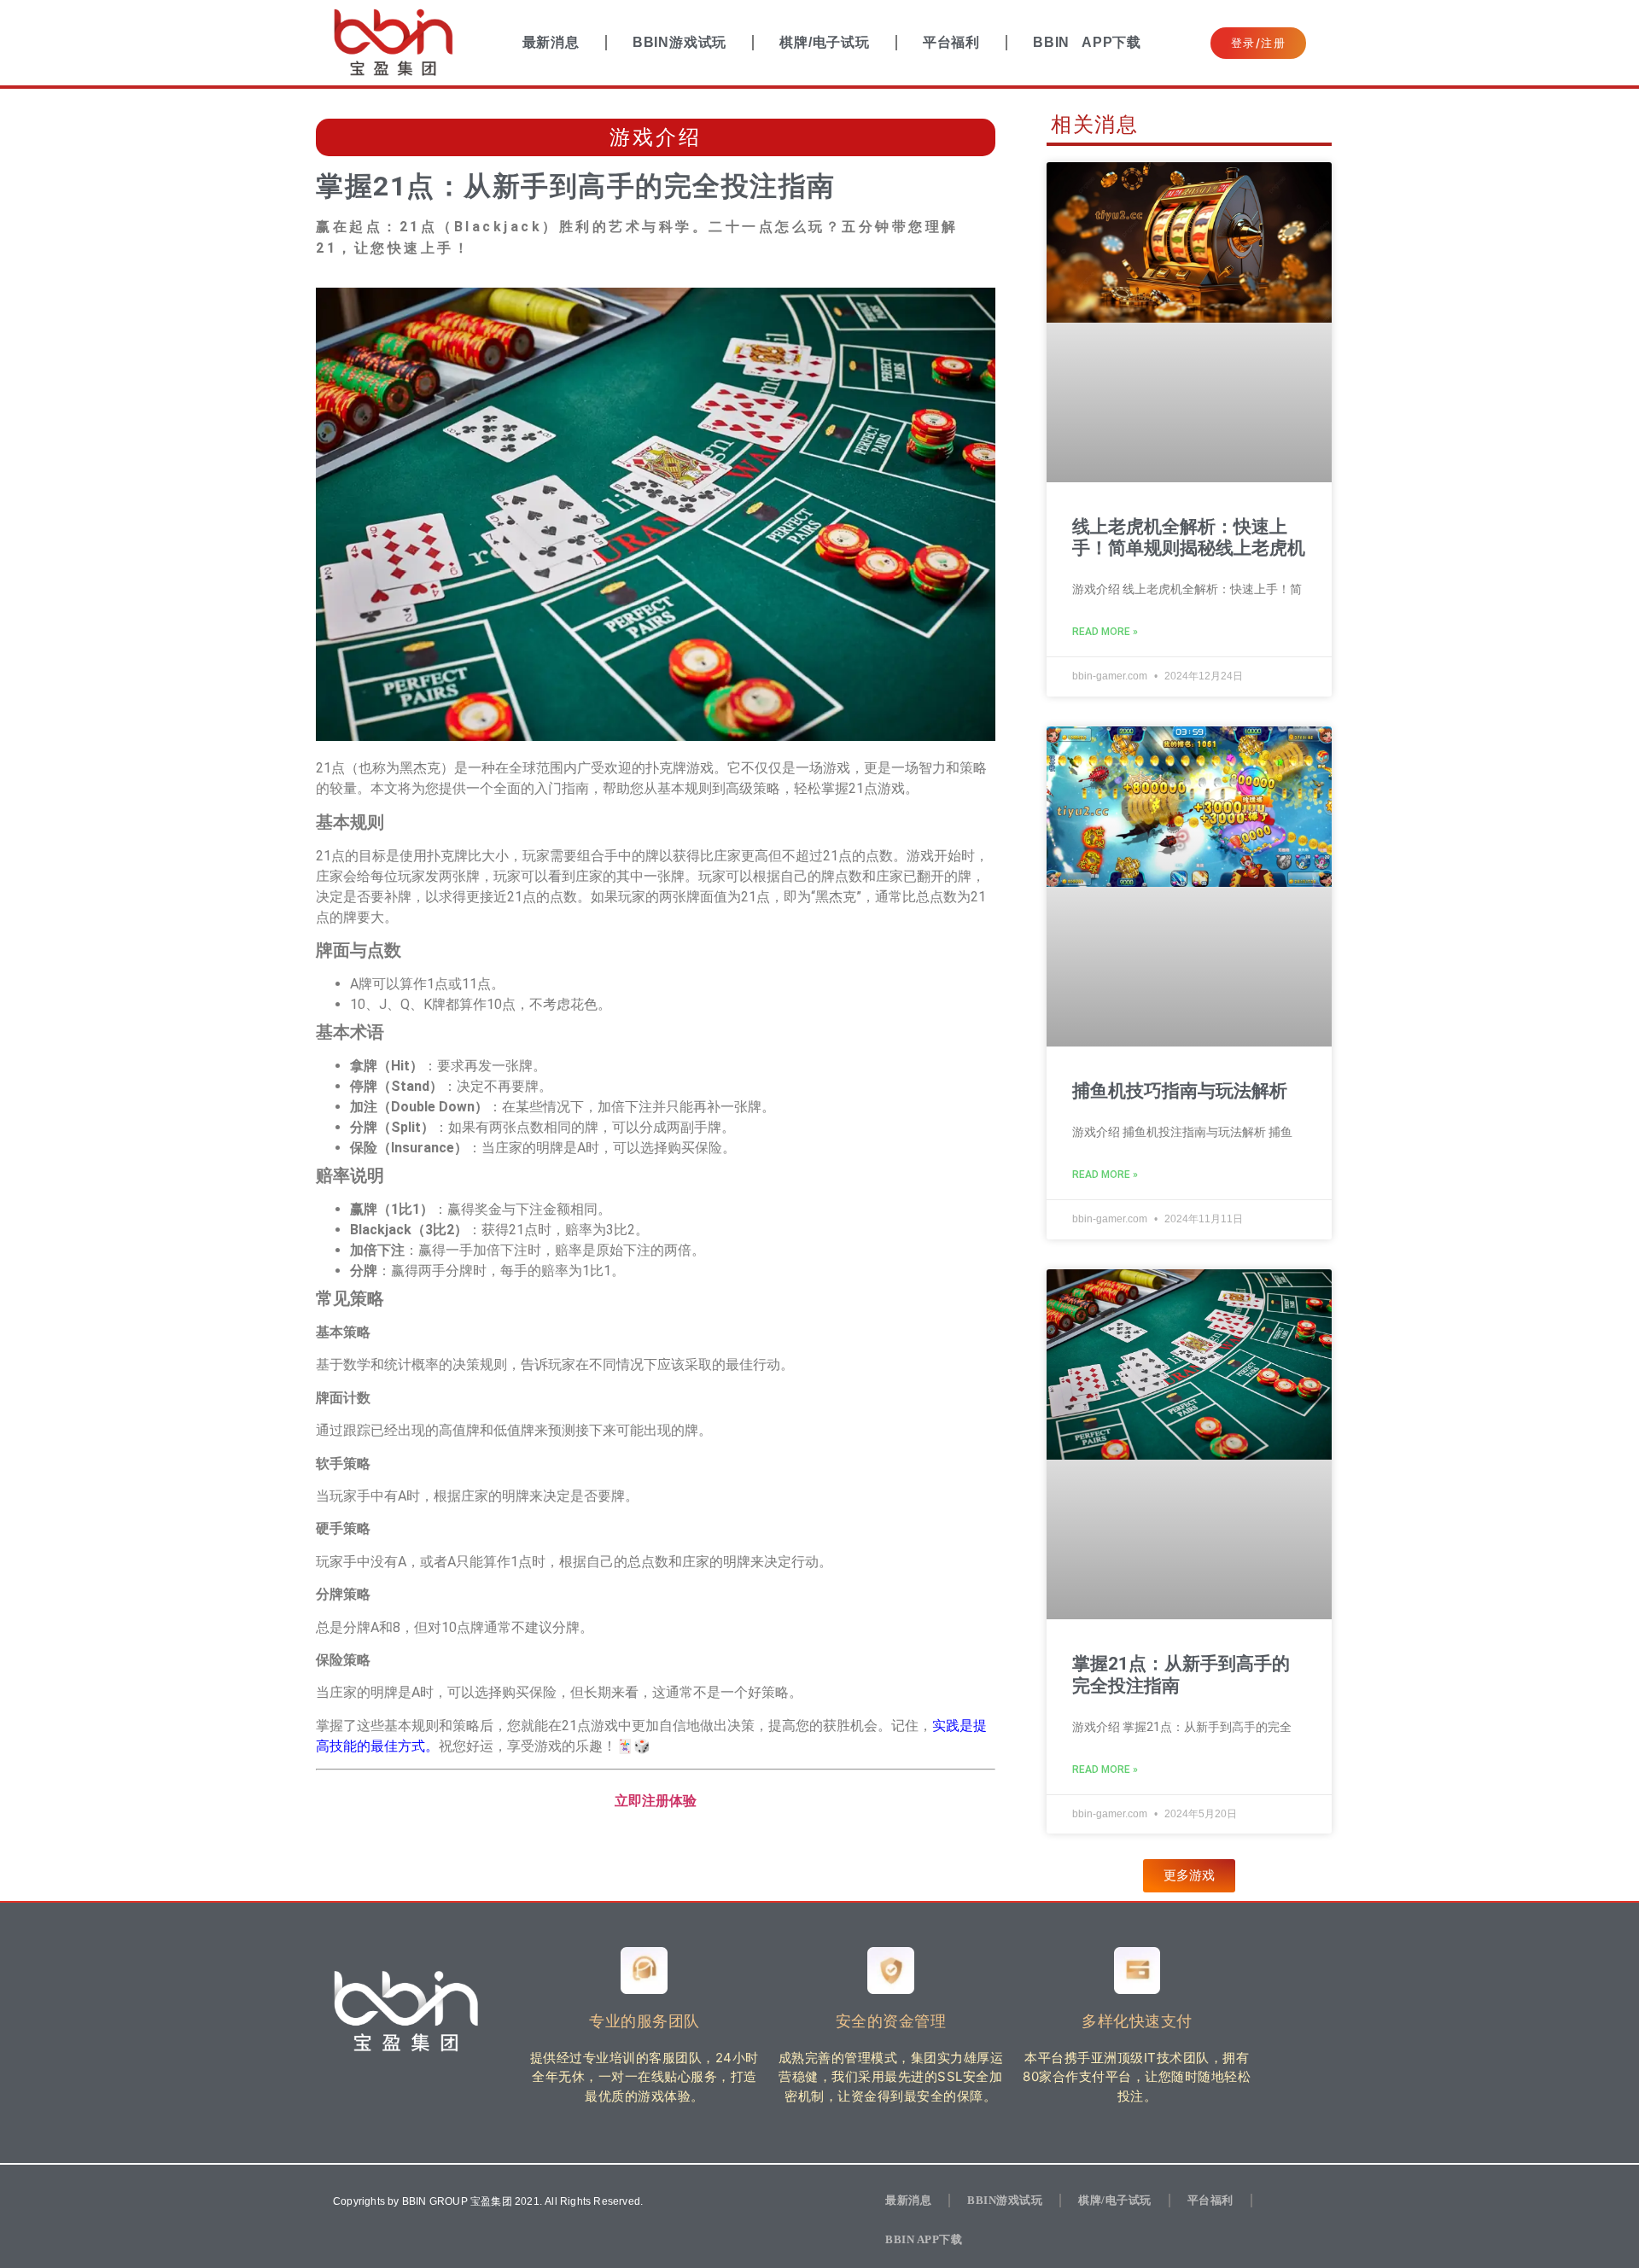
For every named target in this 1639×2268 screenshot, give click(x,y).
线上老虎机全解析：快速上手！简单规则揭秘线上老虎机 (1189, 537)
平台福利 (951, 42)
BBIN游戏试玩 (680, 42)
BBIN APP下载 (1087, 42)
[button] (1189, 1876)
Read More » (1105, 632)
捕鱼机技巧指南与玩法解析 (1180, 1091)
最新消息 (551, 42)
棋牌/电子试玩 (825, 42)
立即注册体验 (656, 1801)
